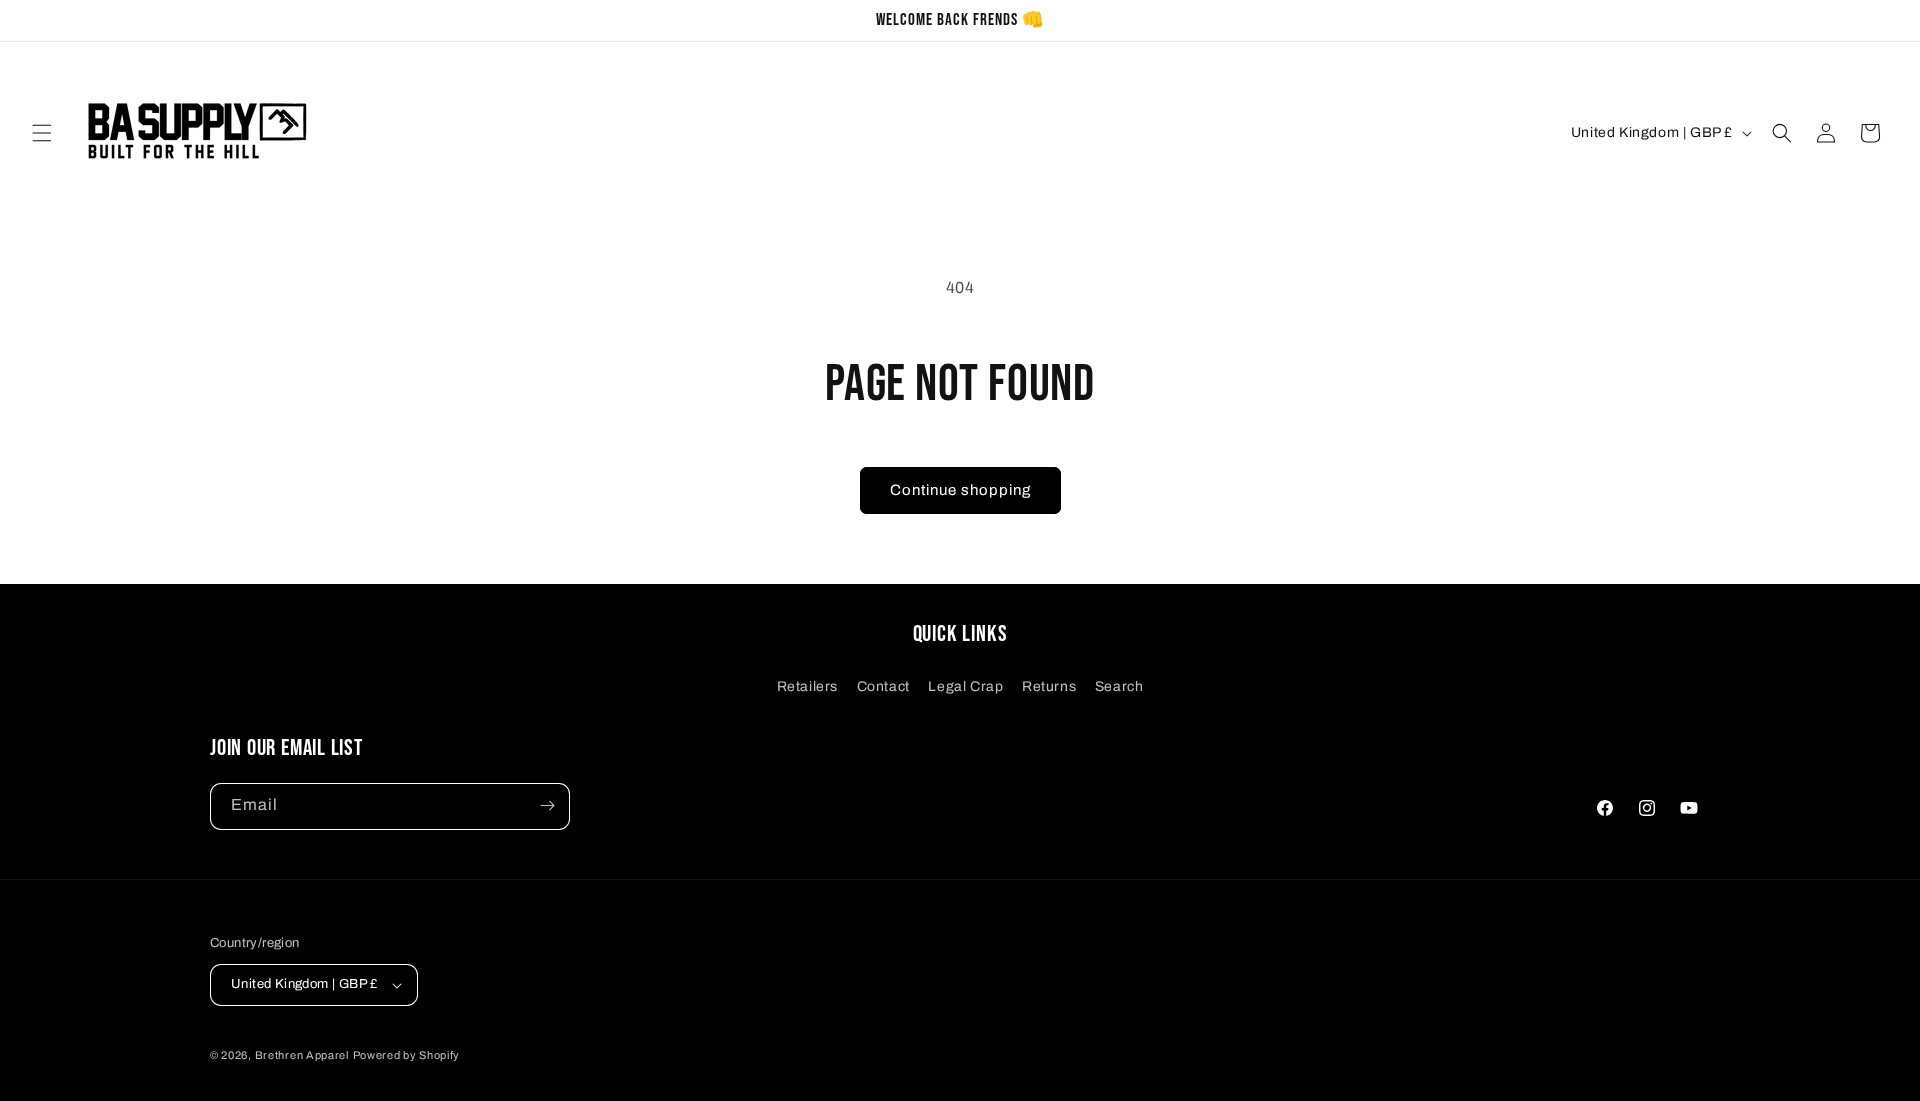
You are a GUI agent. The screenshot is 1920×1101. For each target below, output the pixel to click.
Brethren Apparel (302, 1055)
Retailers (807, 685)
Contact (883, 685)
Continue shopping (960, 490)
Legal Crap (965, 685)
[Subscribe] (547, 805)
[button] (42, 133)
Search (1119, 685)
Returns (1049, 685)
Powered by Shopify (407, 1055)
